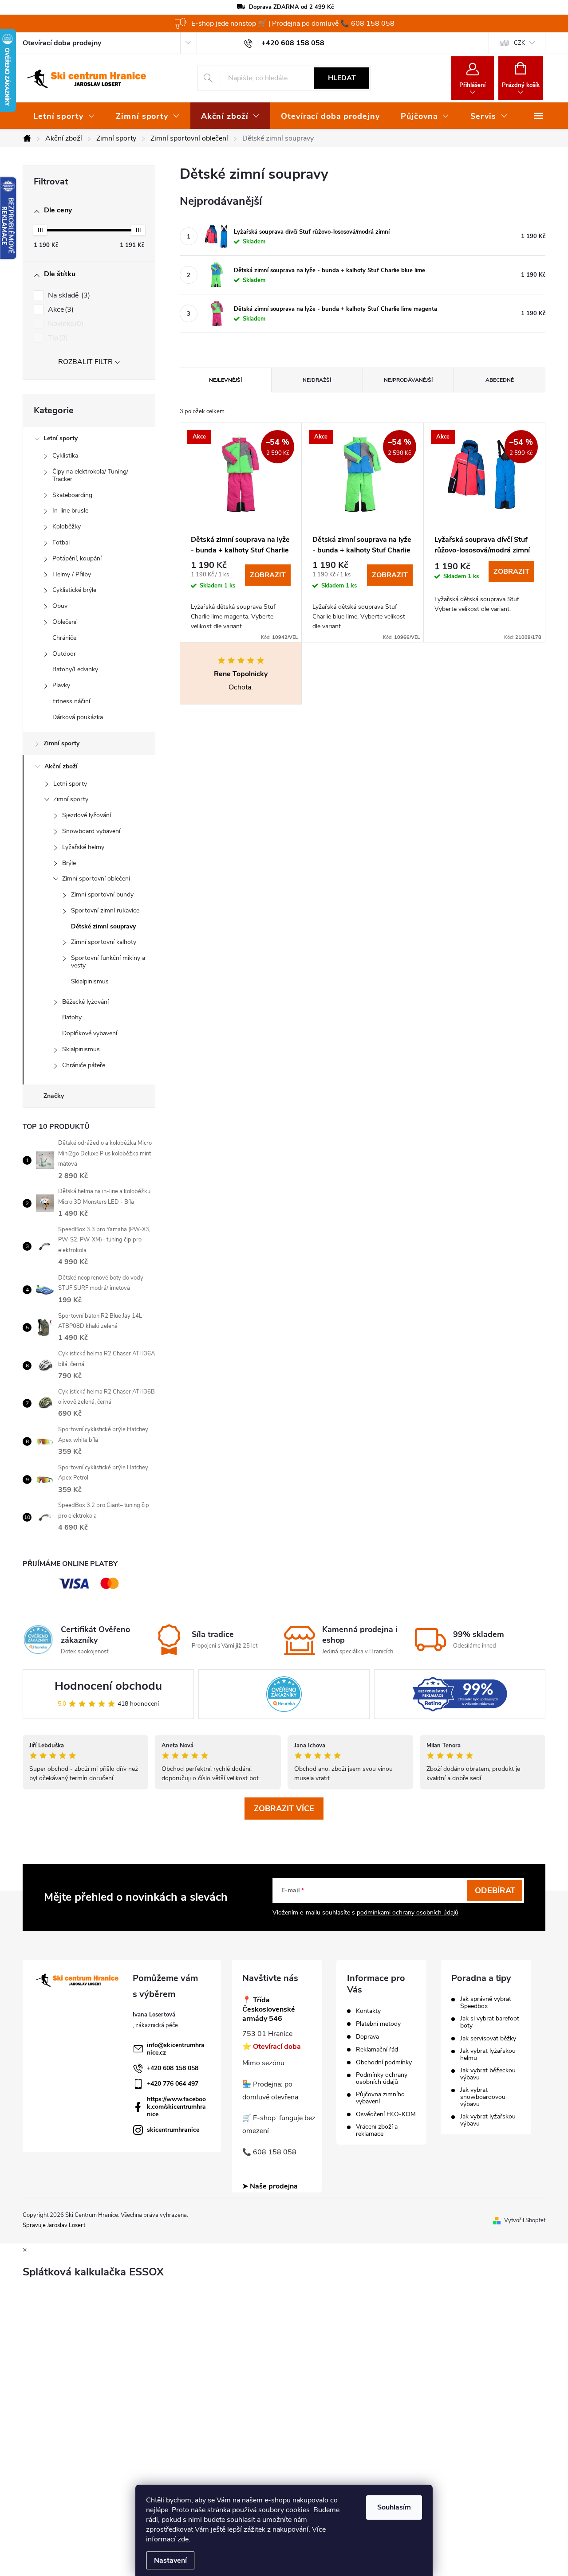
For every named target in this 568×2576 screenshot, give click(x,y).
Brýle (69, 863)
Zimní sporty (61, 743)
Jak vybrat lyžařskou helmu (488, 2055)
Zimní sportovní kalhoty (104, 942)
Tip (57, 338)
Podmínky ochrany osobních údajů (382, 2079)
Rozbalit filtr (85, 362)
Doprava (367, 2037)
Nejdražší (317, 380)
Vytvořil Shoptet (525, 2220)
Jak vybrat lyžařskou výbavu (488, 2120)
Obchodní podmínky (384, 2063)
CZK (519, 43)
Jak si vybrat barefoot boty (490, 2022)
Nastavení (170, 2560)
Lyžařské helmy (83, 847)
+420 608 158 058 (173, 2068)
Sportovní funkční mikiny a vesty (108, 962)
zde (183, 2539)
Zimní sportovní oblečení (96, 879)
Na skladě (68, 295)
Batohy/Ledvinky (75, 669)
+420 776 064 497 (173, 2084)
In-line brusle (70, 511)
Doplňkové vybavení (90, 1033)
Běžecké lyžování (85, 1002)
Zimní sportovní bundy (102, 895)
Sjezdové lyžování (87, 815)
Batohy (72, 1017)
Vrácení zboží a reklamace (377, 2130)
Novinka (65, 324)
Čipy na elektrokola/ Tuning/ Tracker (90, 475)
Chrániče (64, 638)
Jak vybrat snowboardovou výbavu (483, 2097)
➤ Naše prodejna (270, 2186)
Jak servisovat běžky (488, 2039)
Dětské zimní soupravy (103, 926)
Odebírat (495, 1891)
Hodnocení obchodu (108, 1686)
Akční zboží (61, 766)
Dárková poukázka (78, 717)
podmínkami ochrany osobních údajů (408, 1912)
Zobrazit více (284, 1809)
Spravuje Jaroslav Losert (54, 2225)
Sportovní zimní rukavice (105, 910)
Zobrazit (268, 575)
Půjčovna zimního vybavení (380, 2098)
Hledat (342, 78)
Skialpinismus (90, 981)
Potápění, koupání (77, 558)
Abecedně (500, 380)
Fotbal (61, 542)
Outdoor (64, 654)
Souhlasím (394, 2507)
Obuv (60, 606)
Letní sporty (61, 438)
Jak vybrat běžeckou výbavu (488, 2074)
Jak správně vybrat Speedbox (486, 2003)
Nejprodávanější (408, 380)
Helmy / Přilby (72, 574)
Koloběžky (67, 527)
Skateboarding (72, 495)
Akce (60, 309)
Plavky (61, 685)
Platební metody (378, 2024)
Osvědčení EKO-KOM (386, 2114)
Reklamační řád (377, 2050)
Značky (54, 1096)
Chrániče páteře (84, 1065)
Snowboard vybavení (91, 831)
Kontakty (368, 2011)
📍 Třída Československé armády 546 (269, 2009)
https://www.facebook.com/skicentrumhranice (176, 2107)
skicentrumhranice (173, 2130)
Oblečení (64, 622)
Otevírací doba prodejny (62, 43)
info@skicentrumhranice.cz (176, 2049)
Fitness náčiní (71, 701)
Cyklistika (65, 456)
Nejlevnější (225, 380)
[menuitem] (64, 116)
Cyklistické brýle (74, 590)
